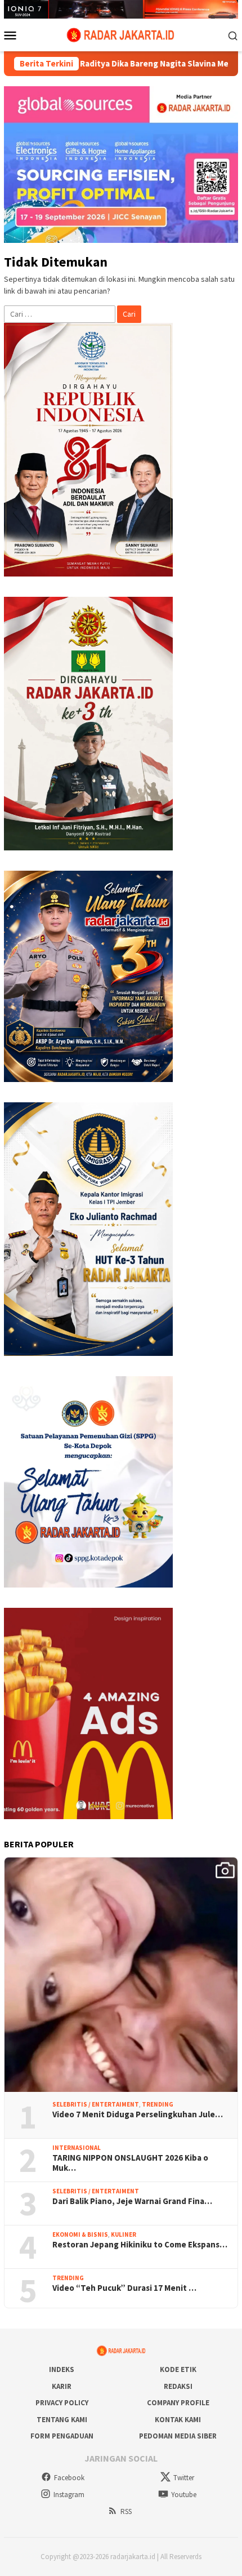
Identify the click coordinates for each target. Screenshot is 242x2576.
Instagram (69, 2495)
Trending (158, 2104)
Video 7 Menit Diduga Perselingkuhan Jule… (138, 2114)
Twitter (184, 2478)
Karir (62, 2386)
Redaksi (178, 2386)
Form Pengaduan (62, 2436)
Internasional (77, 2148)
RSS (126, 2511)
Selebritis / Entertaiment (96, 2104)
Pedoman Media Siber (178, 2436)
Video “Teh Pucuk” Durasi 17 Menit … (124, 2288)
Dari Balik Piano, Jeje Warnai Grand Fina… (132, 2201)
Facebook (69, 2478)
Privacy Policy (62, 2403)
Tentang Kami (62, 2420)
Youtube (184, 2495)
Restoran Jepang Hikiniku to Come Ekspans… (140, 2245)
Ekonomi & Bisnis (80, 2234)
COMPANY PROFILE (178, 2403)
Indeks (62, 2369)
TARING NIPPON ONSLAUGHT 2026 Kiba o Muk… (130, 2163)
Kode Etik (178, 2369)
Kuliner (124, 2234)
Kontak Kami (178, 2420)
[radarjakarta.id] (121, 34)
